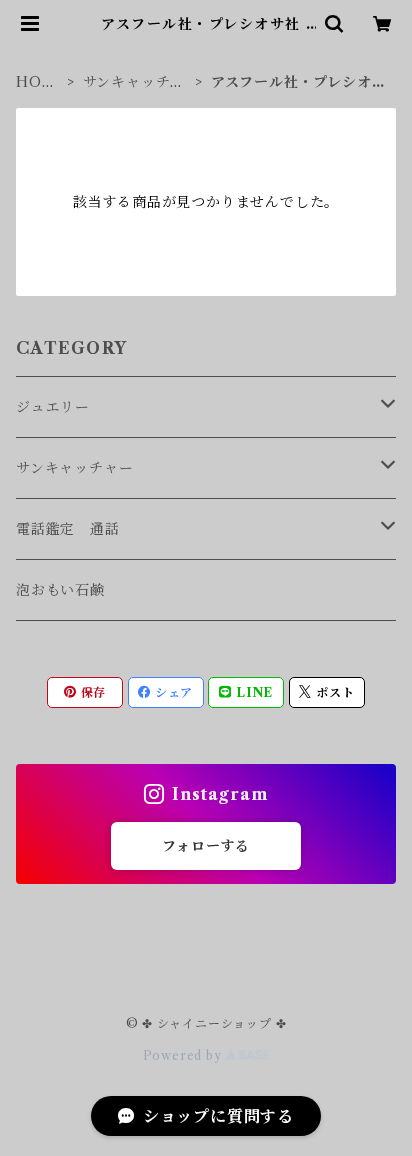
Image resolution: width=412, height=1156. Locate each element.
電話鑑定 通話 (68, 529)
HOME (36, 82)
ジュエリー (53, 407)
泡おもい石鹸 (60, 590)
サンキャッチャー (134, 82)
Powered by (184, 1055)
